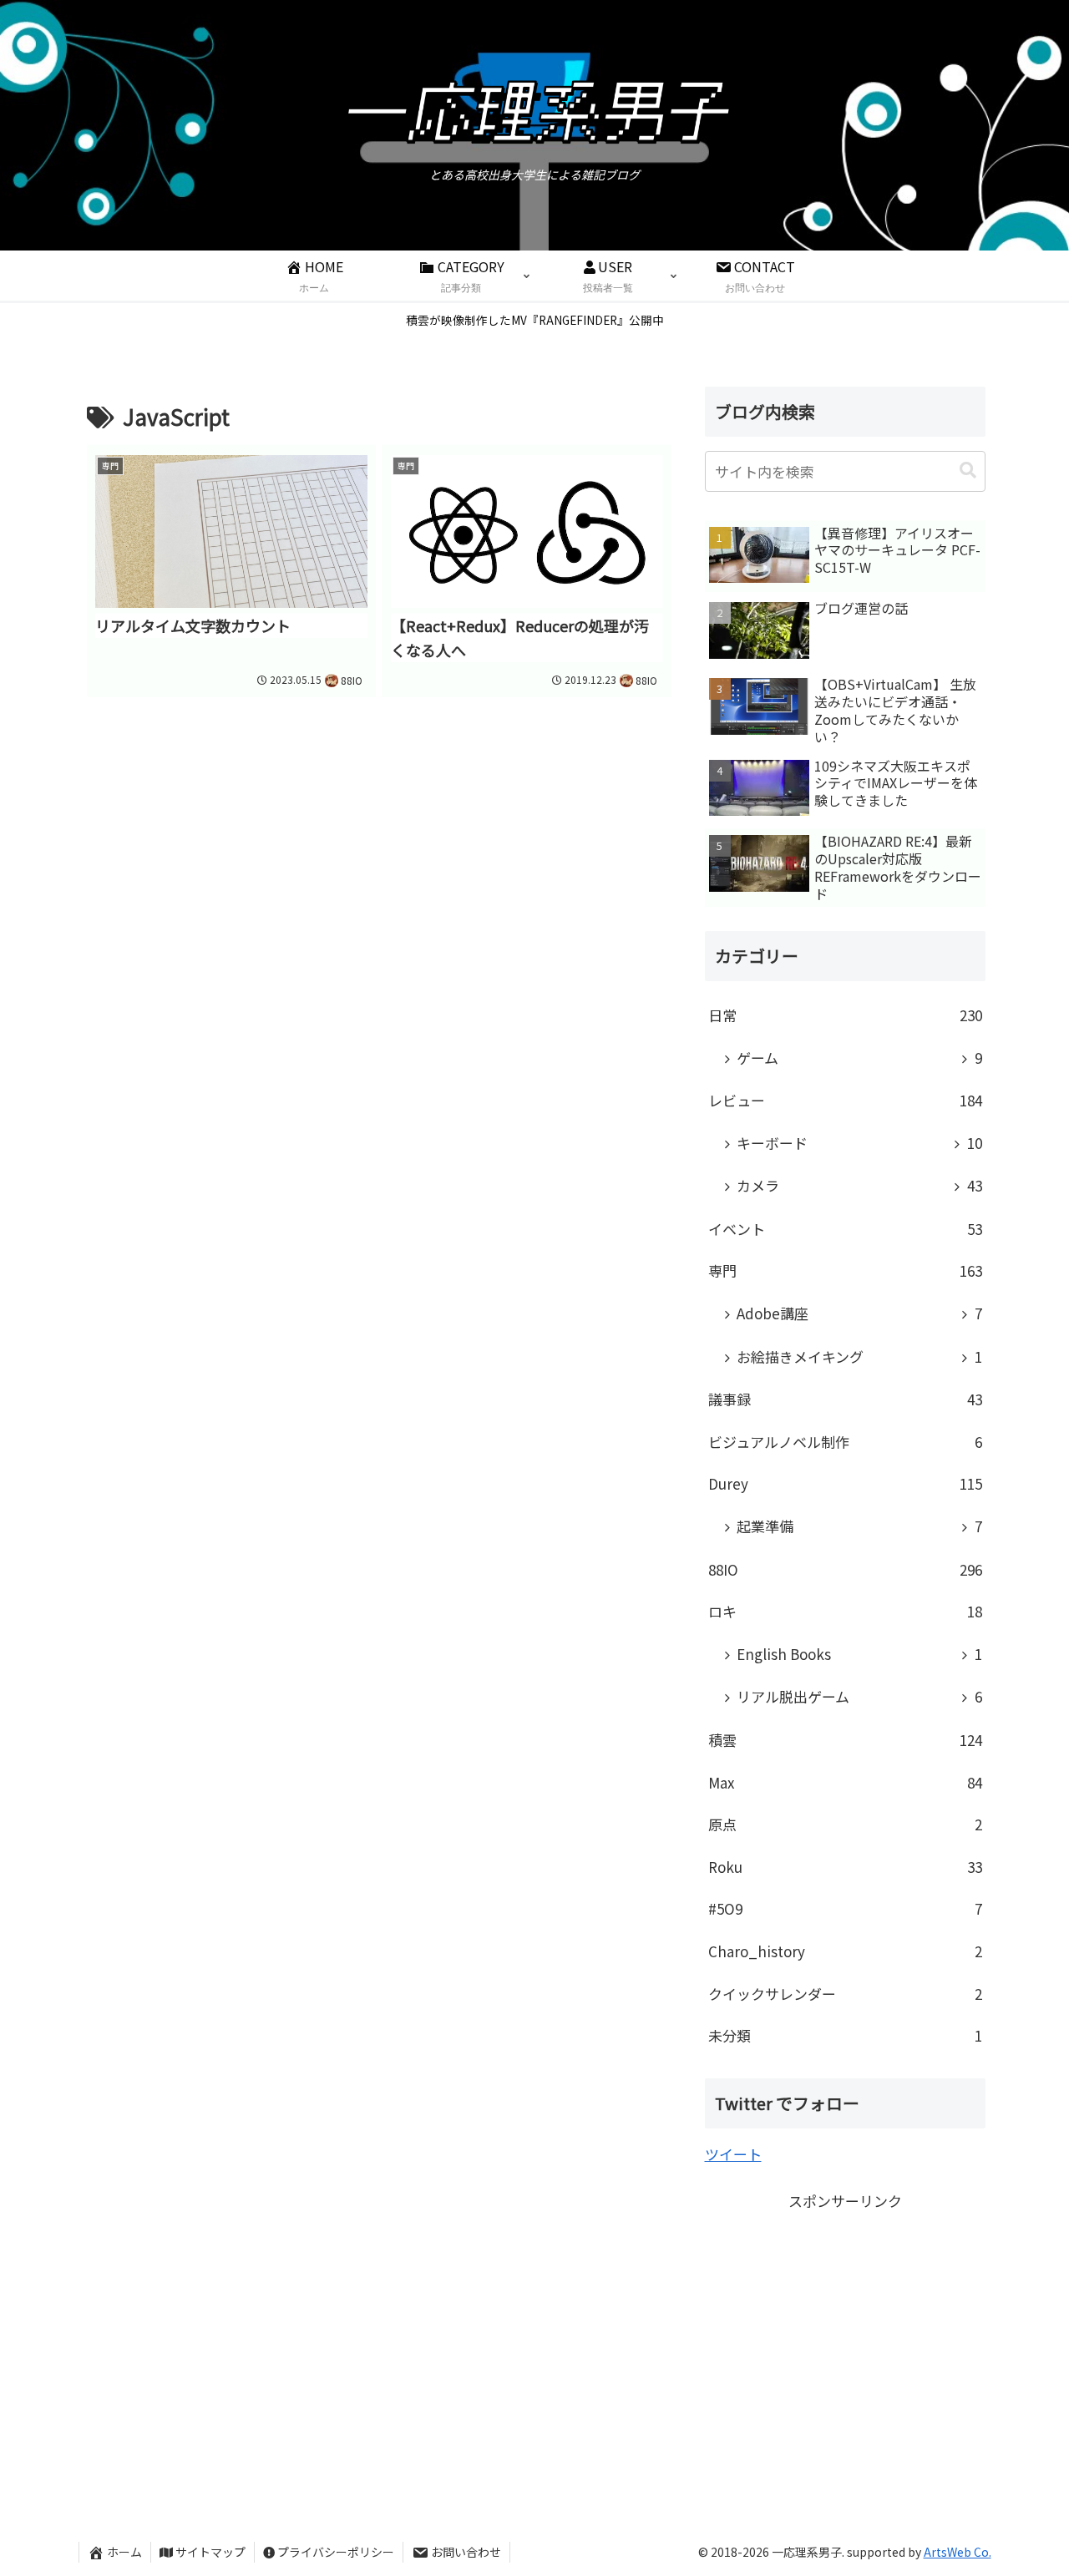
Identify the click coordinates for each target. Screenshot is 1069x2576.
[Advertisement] (845, 2331)
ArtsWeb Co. (958, 2552)
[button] (968, 471)
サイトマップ (210, 2552)
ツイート (733, 2154)
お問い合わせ (466, 2552)
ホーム (124, 2552)
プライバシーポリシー (336, 2552)
